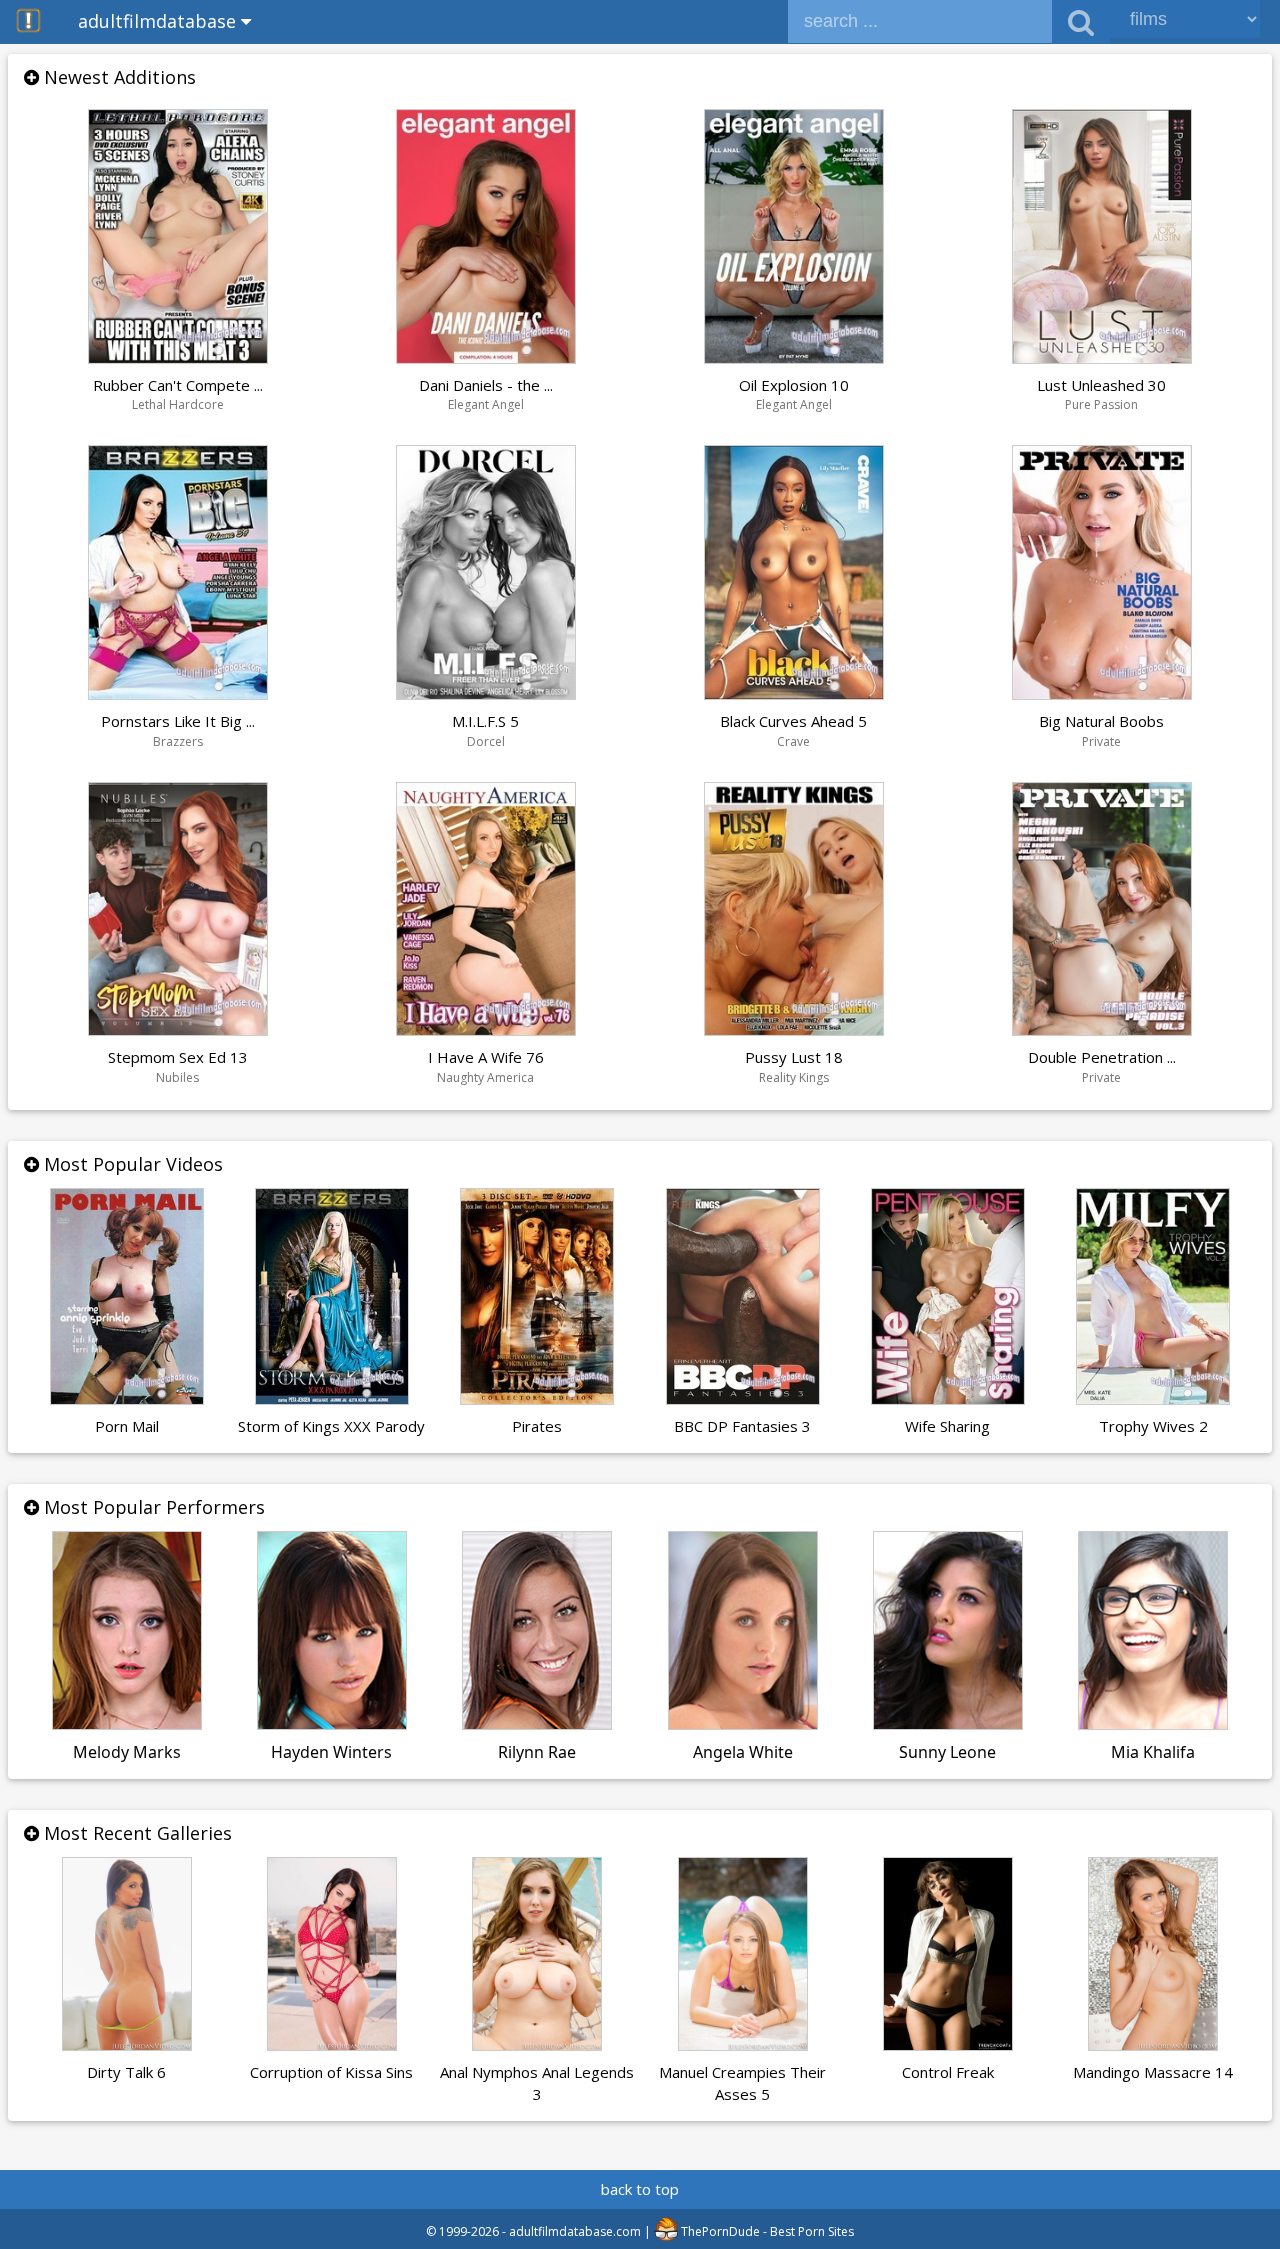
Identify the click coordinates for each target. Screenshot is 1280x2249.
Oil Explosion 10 (794, 385)
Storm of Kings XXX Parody (331, 1426)
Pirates (537, 1426)
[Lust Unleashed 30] (1102, 353)
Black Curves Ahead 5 (793, 721)
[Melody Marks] (127, 1719)
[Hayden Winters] (332, 1719)
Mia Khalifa (1153, 1752)
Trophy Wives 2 (1153, 1426)
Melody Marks (127, 1752)
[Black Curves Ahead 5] (794, 689)
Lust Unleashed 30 (1101, 385)
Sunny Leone (947, 1752)
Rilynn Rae (537, 1752)
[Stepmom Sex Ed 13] (178, 1025)
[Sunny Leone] (948, 1719)
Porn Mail (127, 1426)
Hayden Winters (331, 1752)
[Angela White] (743, 1719)
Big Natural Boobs (1101, 721)
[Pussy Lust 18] (794, 1025)
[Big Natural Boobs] (1102, 689)
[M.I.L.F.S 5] (486, 689)
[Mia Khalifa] (1153, 1719)
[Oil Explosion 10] (794, 353)
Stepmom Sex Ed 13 (178, 1057)
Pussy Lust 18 (794, 1057)
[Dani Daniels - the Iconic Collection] (486, 353)
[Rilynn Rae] (537, 1719)
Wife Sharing (947, 1426)
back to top (640, 2189)
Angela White (743, 1752)
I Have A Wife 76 (486, 1057)
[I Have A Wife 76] (486, 1025)
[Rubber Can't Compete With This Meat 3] (178, 353)
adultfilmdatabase (159, 21)
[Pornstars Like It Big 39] (178, 689)
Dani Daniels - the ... (486, 385)
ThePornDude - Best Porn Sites (766, 2231)
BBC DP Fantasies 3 (742, 1426)
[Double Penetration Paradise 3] (1102, 1025)
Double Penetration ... (1102, 1057)
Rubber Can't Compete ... (178, 385)
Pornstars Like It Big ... (178, 721)
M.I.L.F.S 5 (485, 721)
